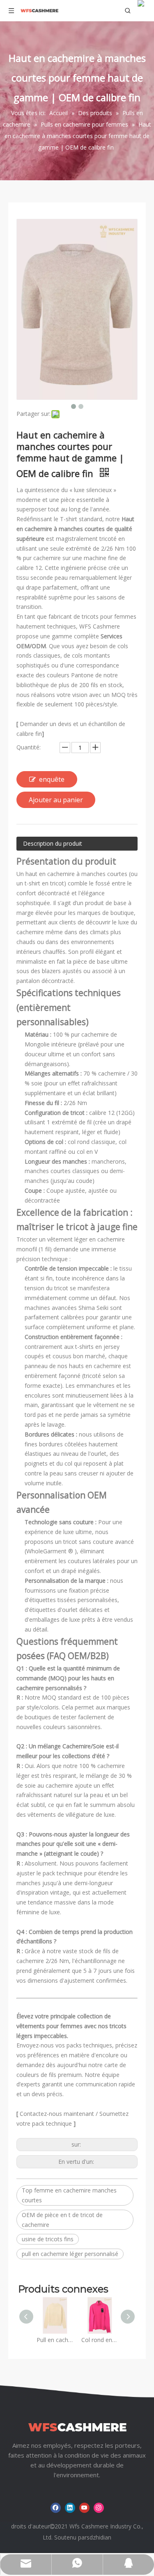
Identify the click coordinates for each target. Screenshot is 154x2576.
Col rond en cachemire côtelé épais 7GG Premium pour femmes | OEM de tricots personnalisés (100, 2340)
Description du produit (53, 843)
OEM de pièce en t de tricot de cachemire (62, 2220)
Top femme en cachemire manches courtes (69, 2195)
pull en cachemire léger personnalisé (70, 2254)
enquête (52, 779)
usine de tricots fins (48, 2239)
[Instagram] (99, 2508)
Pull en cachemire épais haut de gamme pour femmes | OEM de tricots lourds (55, 2340)
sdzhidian (99, 2537)
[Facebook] (56, 2508)
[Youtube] (84, 2508)
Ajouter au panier (56, 800)
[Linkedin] (70, 2508)
